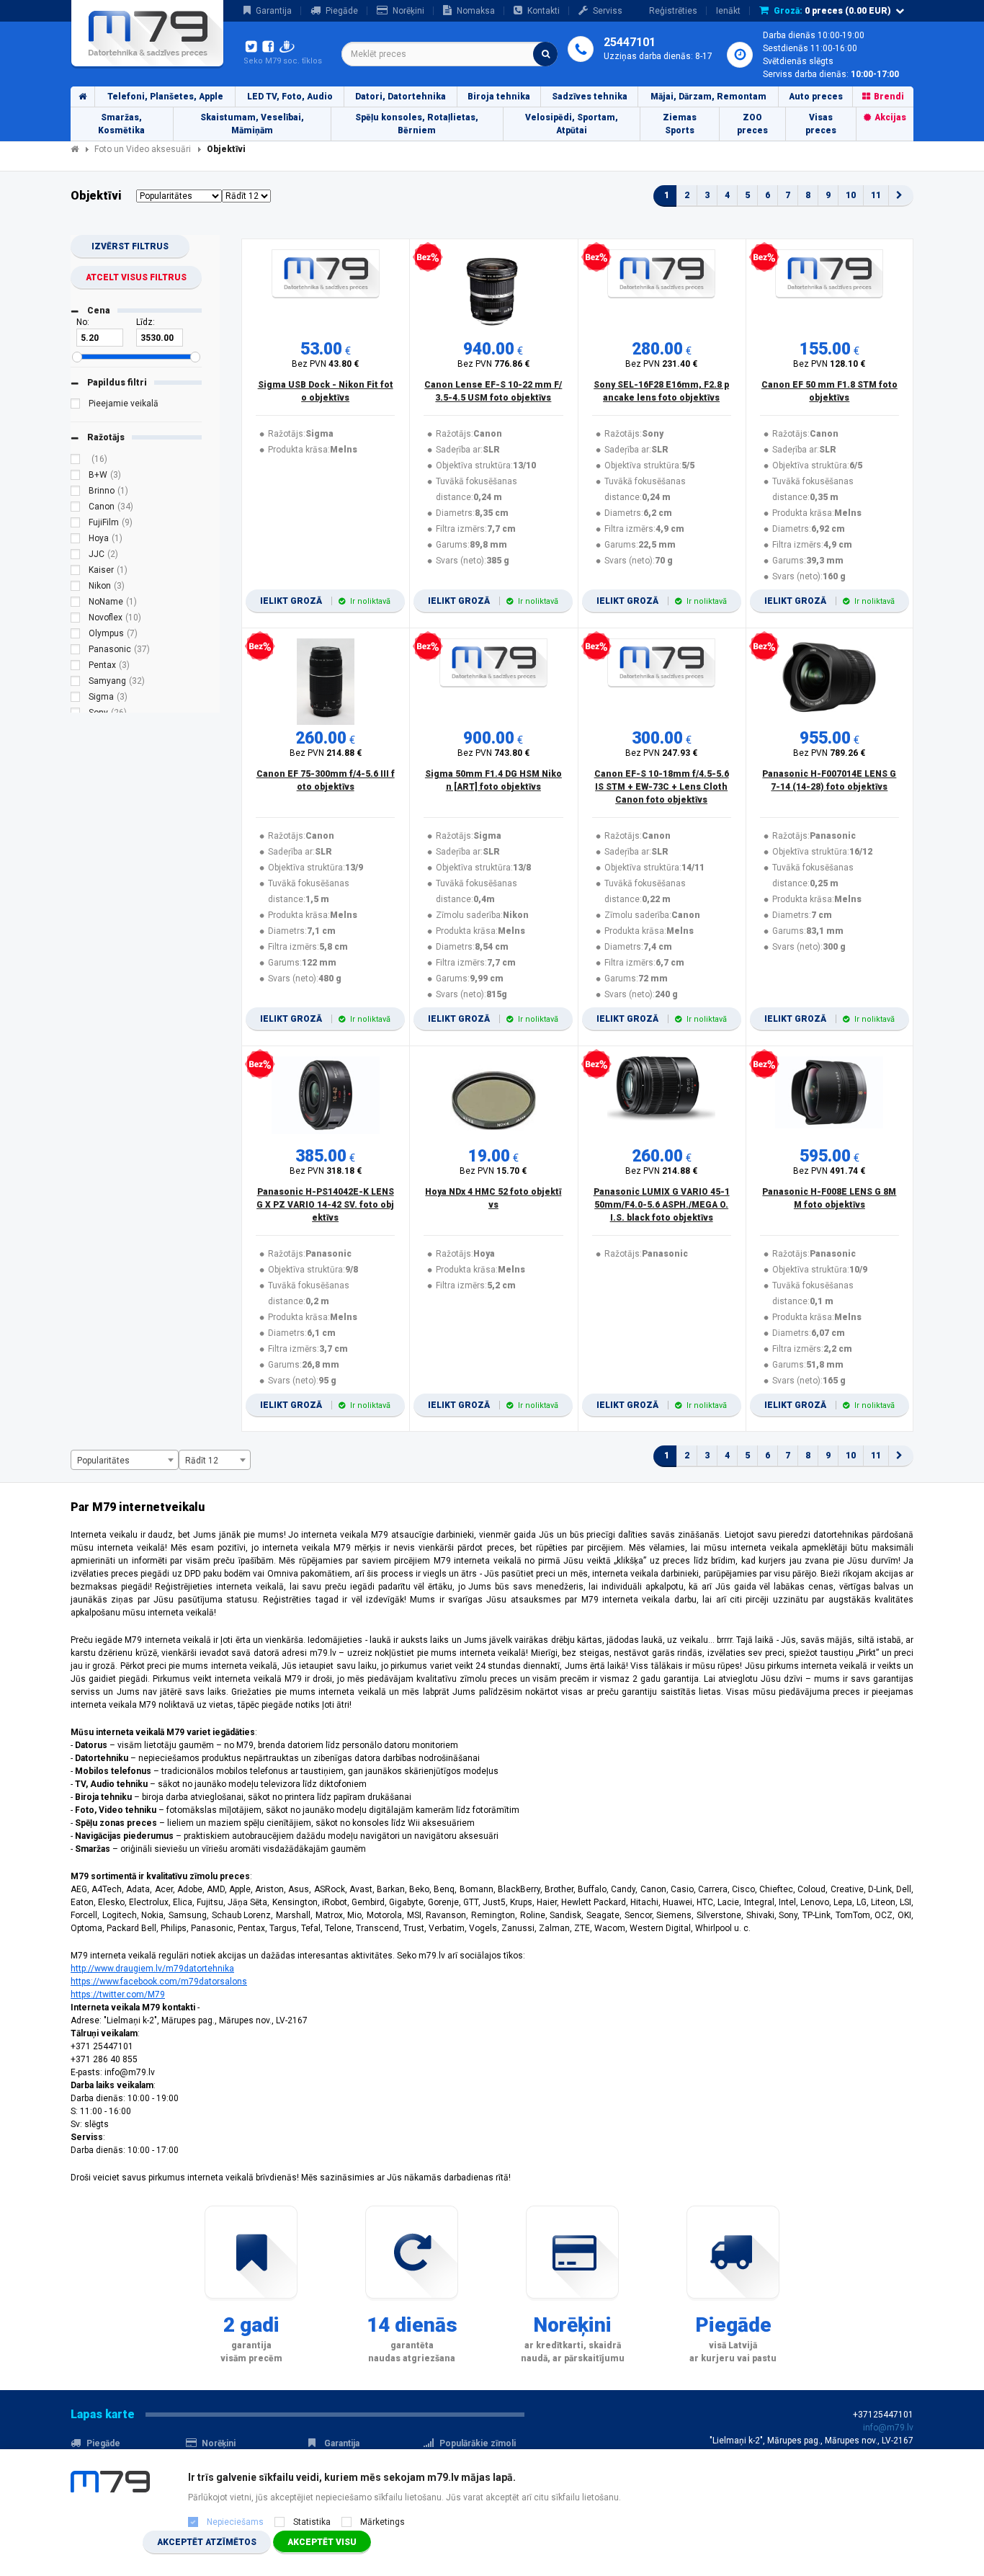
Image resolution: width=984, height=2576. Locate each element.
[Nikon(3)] (76, 588)
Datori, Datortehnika (401, 97)
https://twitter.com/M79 (118, 1995)
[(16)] (76, 461)
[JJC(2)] (76, 556)
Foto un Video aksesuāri (143, 149)
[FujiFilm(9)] (76, 525)
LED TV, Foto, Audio (290, 97)
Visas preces (821, 124)
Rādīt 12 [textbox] (202, 1461)
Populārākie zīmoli (478, 2443)
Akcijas (890, 117)
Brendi (889, 97)
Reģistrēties (673, 11)
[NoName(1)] (76, 604)
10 (851, 195)
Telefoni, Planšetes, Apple (165, 97)
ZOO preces (752, 124)
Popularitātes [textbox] (103, 1461)
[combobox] (449, 54)
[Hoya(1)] (76, 540)
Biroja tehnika (499, 97)
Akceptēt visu (322, 2542)
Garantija (274, 11)
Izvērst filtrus (130, 246)
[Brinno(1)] (76, 493)
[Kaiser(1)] (76, 572)
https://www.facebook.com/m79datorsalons (159, 1982)
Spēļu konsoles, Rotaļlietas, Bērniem (417, 124)
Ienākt (728, 11)
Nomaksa (476, 11)
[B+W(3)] (76, 477)
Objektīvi (226, 149)
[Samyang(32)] (76, 683)
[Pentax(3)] (76, 667)
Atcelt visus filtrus (136, 277)
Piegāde (342, 11)
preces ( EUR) (832, 11)
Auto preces (816, 97)
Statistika (312, 2522)
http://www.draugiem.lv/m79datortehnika (152, 1969)
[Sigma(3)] (76, 699)
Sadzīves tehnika (590, 97)
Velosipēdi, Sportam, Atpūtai (572, 124)
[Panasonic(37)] (76, 651)
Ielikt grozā (325, 601)
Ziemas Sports (680, 124)
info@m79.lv (888, 2428)
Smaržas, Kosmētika (121, 124)
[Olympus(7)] (76, 636)
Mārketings (383, 2522)
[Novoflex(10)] (76, 620)
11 (876, 195)
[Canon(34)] (76, 509)
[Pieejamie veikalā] (76, 406)
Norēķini (408, 11)
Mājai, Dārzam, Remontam (708, 97)
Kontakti (544, 11)
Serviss (608, 11)
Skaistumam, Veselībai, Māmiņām (252, 124)
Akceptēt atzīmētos (207, 2542)
